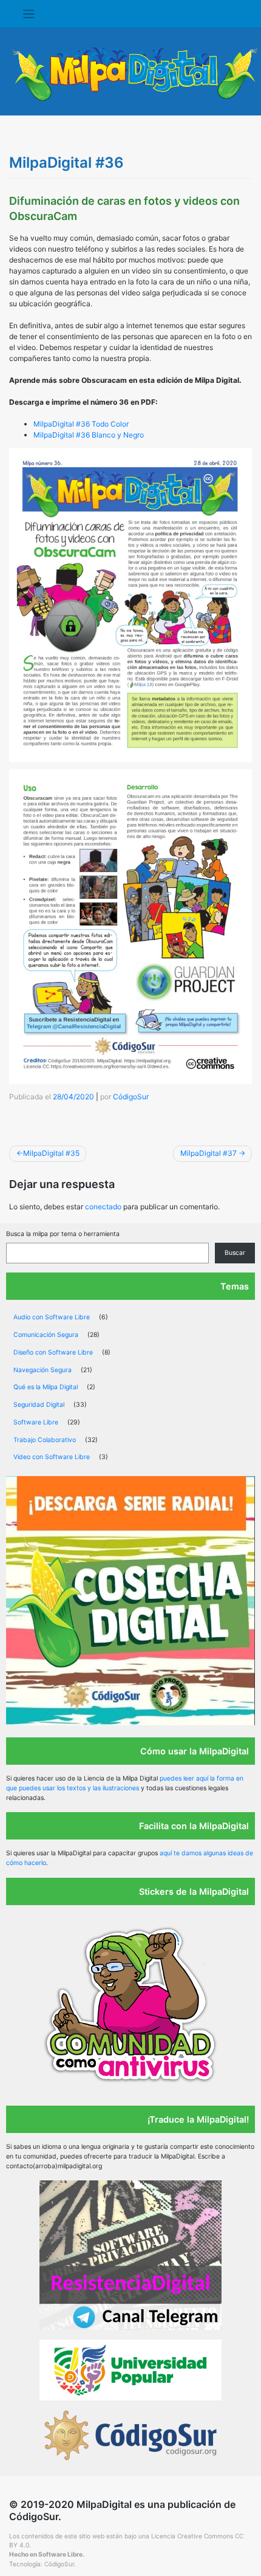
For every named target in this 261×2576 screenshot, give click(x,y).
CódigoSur (131, 1097)
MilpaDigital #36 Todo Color (81, 424)
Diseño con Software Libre (53, 1352)
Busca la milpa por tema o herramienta (63, 1234)
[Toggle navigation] (29, 14)
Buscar (235, 1253)
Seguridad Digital (39, 1405)
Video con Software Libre (52, 1457)
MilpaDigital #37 (208, 1153)
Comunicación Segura (46, 1335)
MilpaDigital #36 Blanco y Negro (89, 435)
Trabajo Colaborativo (45, 1440)
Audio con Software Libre (52, 1317)
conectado (103, 1207)
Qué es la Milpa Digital (46, 1387)
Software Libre (36, 1422)
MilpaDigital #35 (51, 1153)
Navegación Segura (42, 1370)
